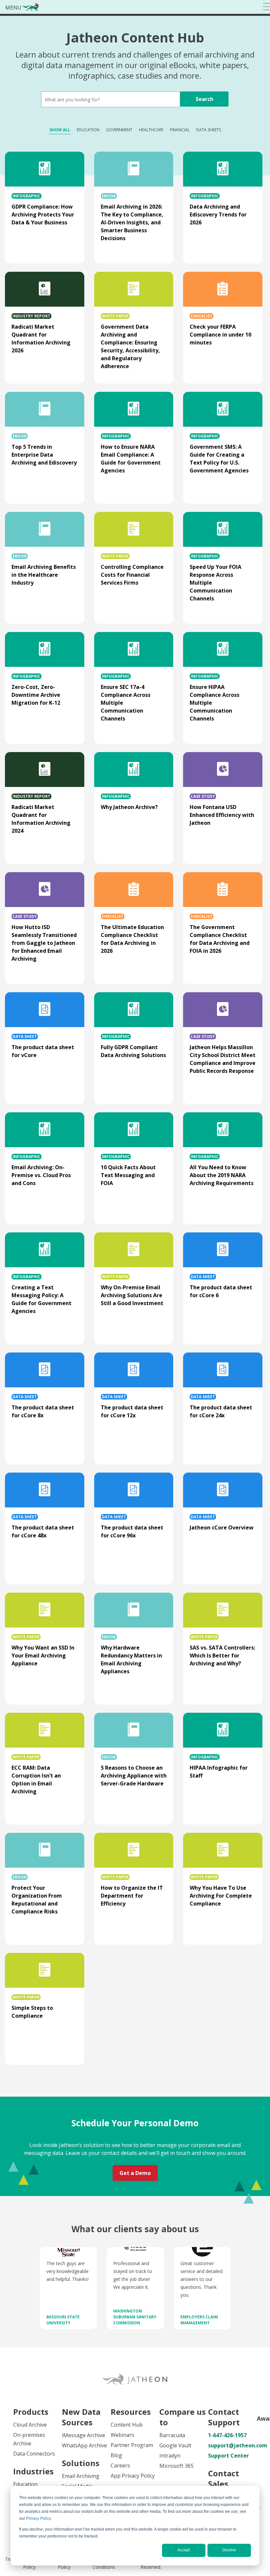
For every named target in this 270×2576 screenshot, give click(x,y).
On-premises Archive (29, 2439)
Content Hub (127, 2425)
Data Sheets (209, 130)
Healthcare (151, 130)
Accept (184, 2550)
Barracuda (172, 2435)
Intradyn (170, 2456)
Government (119, 130)
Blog (116, 2455)
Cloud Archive (30, 2425)
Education (88, 130)
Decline (229, 2550)
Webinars (122, 2435)
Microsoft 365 (176, 2466)
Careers (120, 2465)
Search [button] (204, 99)
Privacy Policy (38, 2518)
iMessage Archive (83, 2435)
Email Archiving (81, 2476)
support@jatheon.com (232, 2445)
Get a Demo (135, 2173)
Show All (60, 130)
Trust (11, 2559)
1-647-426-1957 (227, 2435)
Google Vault (175, 2445)
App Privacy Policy (133, 2476)
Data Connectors (34, 2454)
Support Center (229, 2456)
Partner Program (132, 2445)
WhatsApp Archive (84, 2445)
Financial (180, 130)
